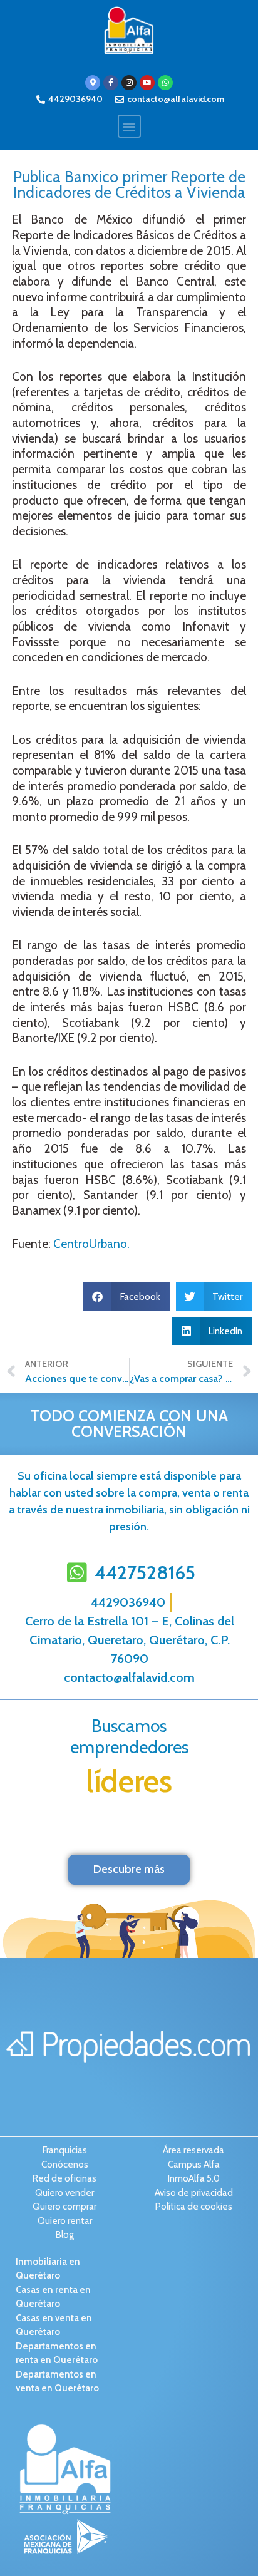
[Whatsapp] (165, 83)
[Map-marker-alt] (93, 83)
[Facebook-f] (111, 83)
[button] (129, 126)
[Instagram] (129, 83)
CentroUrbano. (91, 1244)
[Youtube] (147, 83)
